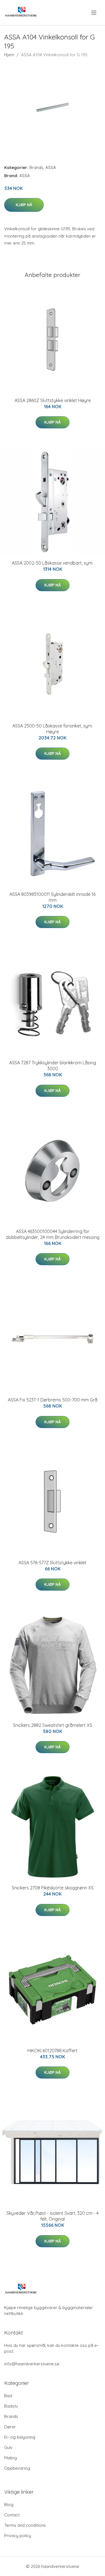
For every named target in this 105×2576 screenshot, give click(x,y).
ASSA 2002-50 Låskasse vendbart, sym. (53, 563)
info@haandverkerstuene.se (32, 2364)
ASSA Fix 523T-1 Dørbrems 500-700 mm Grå (53, 1400)
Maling (11, 2458)
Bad (8, 2396)
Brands (36, 167)
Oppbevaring (17, 2468)
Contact (12, 2515)
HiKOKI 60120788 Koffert (53, 2051)
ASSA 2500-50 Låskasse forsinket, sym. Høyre (53, 729)
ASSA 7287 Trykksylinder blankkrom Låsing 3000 (53, 1066)
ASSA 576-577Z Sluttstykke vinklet (53, 1563)
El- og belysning (20, 2437)
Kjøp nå (24, 205)
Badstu (11, 2406)
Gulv (8, 2447)
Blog (9, 2505)
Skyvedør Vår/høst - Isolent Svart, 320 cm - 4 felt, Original (53, 2216)
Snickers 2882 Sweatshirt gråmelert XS (53, 1725)
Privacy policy (18, 2536)
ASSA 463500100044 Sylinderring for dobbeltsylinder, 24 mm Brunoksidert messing (53, 1234)
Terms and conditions (25, 2525)
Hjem (9, 55)
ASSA (51, 167)
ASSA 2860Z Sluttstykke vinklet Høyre (53, 400)
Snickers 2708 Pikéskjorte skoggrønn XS (53, 1888)
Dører (10, 2427)
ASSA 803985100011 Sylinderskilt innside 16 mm (53, 897)
